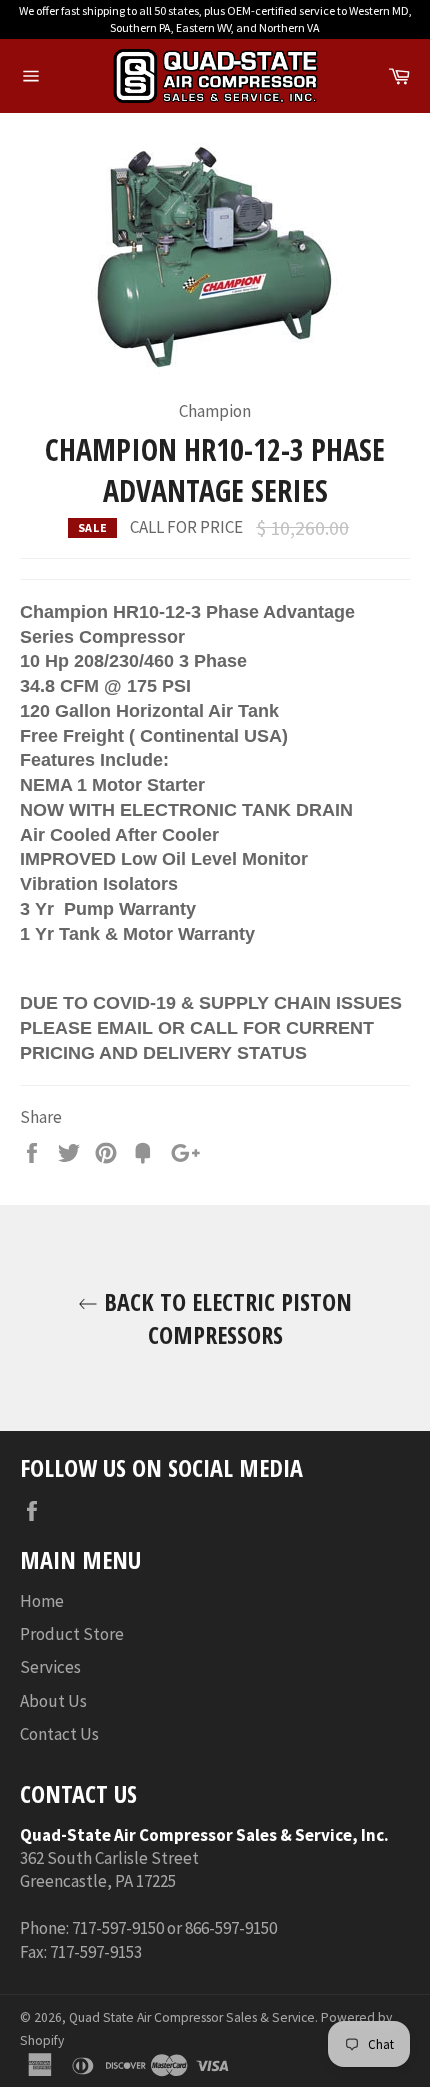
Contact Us (59, 1734)
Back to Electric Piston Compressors (225, 1318)
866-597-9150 (231, 1928)
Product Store (72, 1634)
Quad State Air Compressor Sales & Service (192, 2017)
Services (50, 1667)
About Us (53, 1701)
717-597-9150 (118, 1928)
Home (42, 1601)
